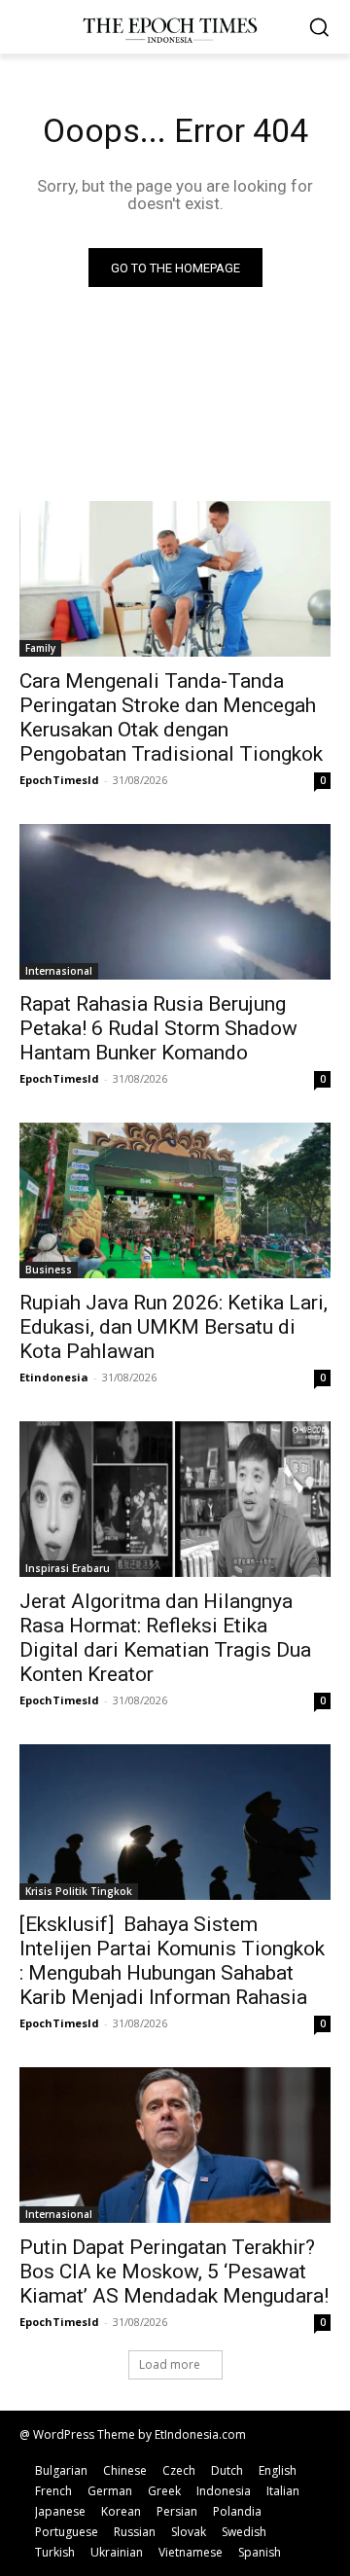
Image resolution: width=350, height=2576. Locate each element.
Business (49, 1270)
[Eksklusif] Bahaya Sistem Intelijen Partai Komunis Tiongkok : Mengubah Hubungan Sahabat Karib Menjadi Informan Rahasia (172, 1961)
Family (40, 648)
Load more (170, 2364)
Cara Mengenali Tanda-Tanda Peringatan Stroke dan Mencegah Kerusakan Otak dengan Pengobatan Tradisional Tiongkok (171, 717)
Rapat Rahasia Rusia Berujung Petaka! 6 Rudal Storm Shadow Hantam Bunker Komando (158, 1028)
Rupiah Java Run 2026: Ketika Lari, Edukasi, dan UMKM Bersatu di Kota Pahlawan (174, 1327)
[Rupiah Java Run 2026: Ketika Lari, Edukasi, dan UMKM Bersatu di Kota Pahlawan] (175, 1200)
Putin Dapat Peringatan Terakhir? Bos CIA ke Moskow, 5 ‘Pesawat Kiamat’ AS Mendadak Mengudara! (174, 2272)
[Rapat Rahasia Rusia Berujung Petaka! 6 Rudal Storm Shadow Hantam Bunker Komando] (175, 902)
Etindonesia (54, 1377)
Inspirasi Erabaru (68, 1568)
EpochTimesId (59, 780)
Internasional (59, 971)
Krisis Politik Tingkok (79, 1891)
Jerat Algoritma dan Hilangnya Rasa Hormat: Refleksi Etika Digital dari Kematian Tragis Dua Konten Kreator (165, 1638)
